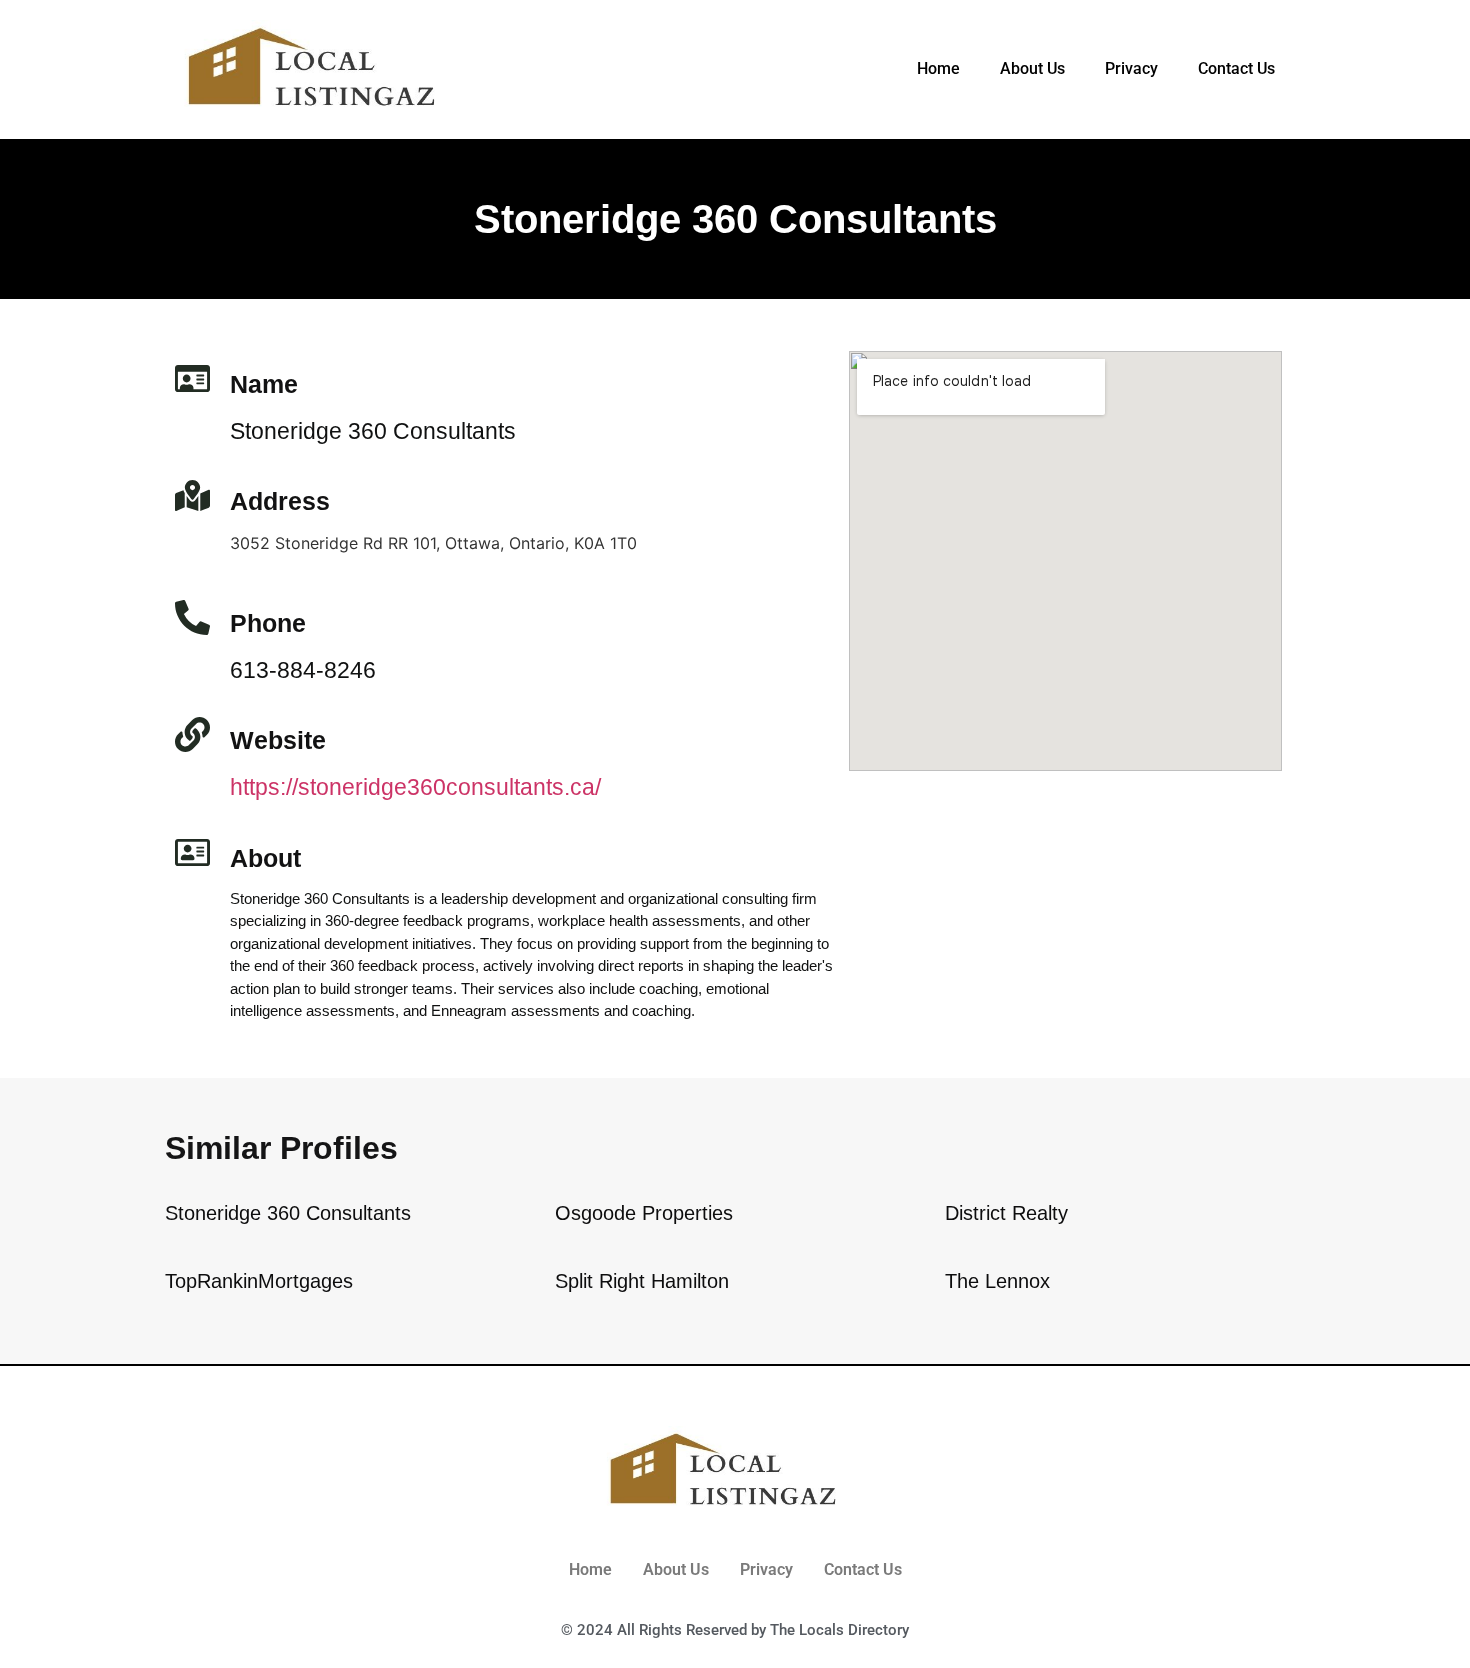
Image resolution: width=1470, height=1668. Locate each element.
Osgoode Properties (644, 1213)
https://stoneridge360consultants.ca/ (415, 787)
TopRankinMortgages (259, 1281)
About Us (1032, 68)
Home (938, 68)
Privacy (1131, 68)
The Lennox (997, 1281)
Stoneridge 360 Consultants (288, 1213)
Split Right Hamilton (642, 1281)
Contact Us (1236, 68)
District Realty (1006, 1213)
